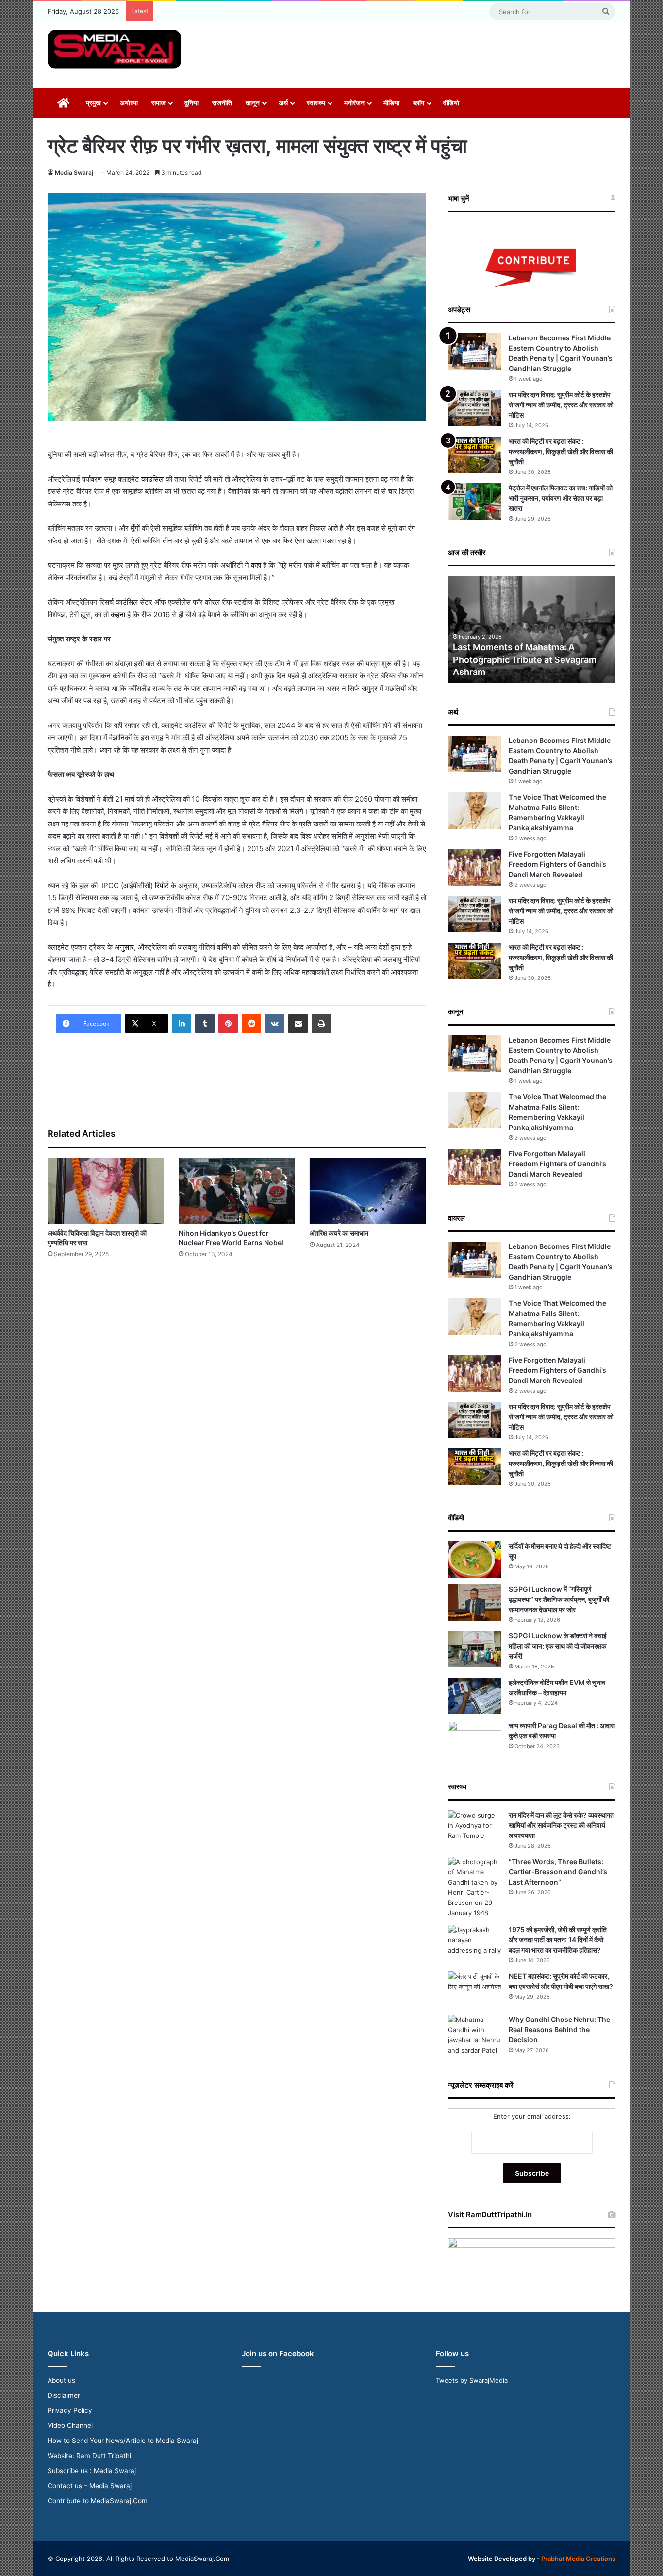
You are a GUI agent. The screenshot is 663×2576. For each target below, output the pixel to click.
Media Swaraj (74, 173)
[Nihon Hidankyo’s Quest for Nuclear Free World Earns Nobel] (237, 1191)
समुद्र (371, 688)
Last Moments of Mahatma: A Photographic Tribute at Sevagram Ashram (525, 659)
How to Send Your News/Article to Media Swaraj (123, 2441)
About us (61, 2380)
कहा (256, 565)
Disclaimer (64, 2395)
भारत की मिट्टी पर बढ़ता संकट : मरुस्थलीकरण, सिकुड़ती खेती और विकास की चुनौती (561, 451)
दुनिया (191, 103)
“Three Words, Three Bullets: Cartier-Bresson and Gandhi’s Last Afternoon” (558, 1872)
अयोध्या (129, 103)
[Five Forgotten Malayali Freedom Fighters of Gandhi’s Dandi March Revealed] (475, 867)
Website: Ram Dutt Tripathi (89, 2456)
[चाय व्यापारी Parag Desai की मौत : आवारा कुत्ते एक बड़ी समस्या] (475, 1739)
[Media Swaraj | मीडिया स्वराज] (114, 49)
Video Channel (70, 2425)
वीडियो (451, 103)
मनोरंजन (354, 103)
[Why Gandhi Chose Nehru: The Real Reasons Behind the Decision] (475, 2035)
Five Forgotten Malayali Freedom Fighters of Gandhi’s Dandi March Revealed (557, 864)
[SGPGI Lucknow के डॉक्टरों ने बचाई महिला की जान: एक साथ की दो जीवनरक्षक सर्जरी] (475, 1649)
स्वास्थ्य (316, 103)
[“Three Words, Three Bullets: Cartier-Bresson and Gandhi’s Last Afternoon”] (475, 1887)
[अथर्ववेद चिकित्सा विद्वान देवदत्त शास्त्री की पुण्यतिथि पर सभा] (106, 1191)
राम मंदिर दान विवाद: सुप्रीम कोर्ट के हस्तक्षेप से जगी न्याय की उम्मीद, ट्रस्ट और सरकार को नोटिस (561, 405)
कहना (118, 615)
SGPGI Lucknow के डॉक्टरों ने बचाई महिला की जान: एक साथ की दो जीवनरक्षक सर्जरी (558, 1646)
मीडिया (391, 103)
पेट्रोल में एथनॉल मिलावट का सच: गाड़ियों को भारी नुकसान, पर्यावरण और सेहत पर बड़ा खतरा (561, 498)
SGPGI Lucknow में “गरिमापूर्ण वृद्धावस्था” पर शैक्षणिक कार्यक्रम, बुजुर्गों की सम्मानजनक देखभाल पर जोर (559, 1599)
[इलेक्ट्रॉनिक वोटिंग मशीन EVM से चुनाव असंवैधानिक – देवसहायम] (475, 1696)
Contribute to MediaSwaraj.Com (98, 2501)
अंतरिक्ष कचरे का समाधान (339, 1233)
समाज (158, 103)
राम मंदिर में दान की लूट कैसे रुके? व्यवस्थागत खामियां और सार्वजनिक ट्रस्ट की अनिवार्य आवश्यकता (561, 1825)
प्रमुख (93, 103)
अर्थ (283, 103)
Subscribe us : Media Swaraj (92, 2471)
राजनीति (222, 103)
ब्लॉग (419, 103)
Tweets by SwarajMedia (472, 2380)
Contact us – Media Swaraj (90, 2486)
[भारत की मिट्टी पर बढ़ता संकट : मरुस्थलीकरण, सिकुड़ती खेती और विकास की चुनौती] (475, 455)
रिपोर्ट (162, 885)
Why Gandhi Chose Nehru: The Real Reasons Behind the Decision (559, 2029)
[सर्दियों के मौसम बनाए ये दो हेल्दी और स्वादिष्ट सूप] (475, 1559)
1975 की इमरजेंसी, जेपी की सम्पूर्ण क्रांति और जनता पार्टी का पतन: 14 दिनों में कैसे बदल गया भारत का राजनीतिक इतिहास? (558, 1940)
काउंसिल (153, 479)
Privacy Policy (70, 2410)
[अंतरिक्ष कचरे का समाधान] (368, 1191)
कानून (253, 103)
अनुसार (124, 947)
